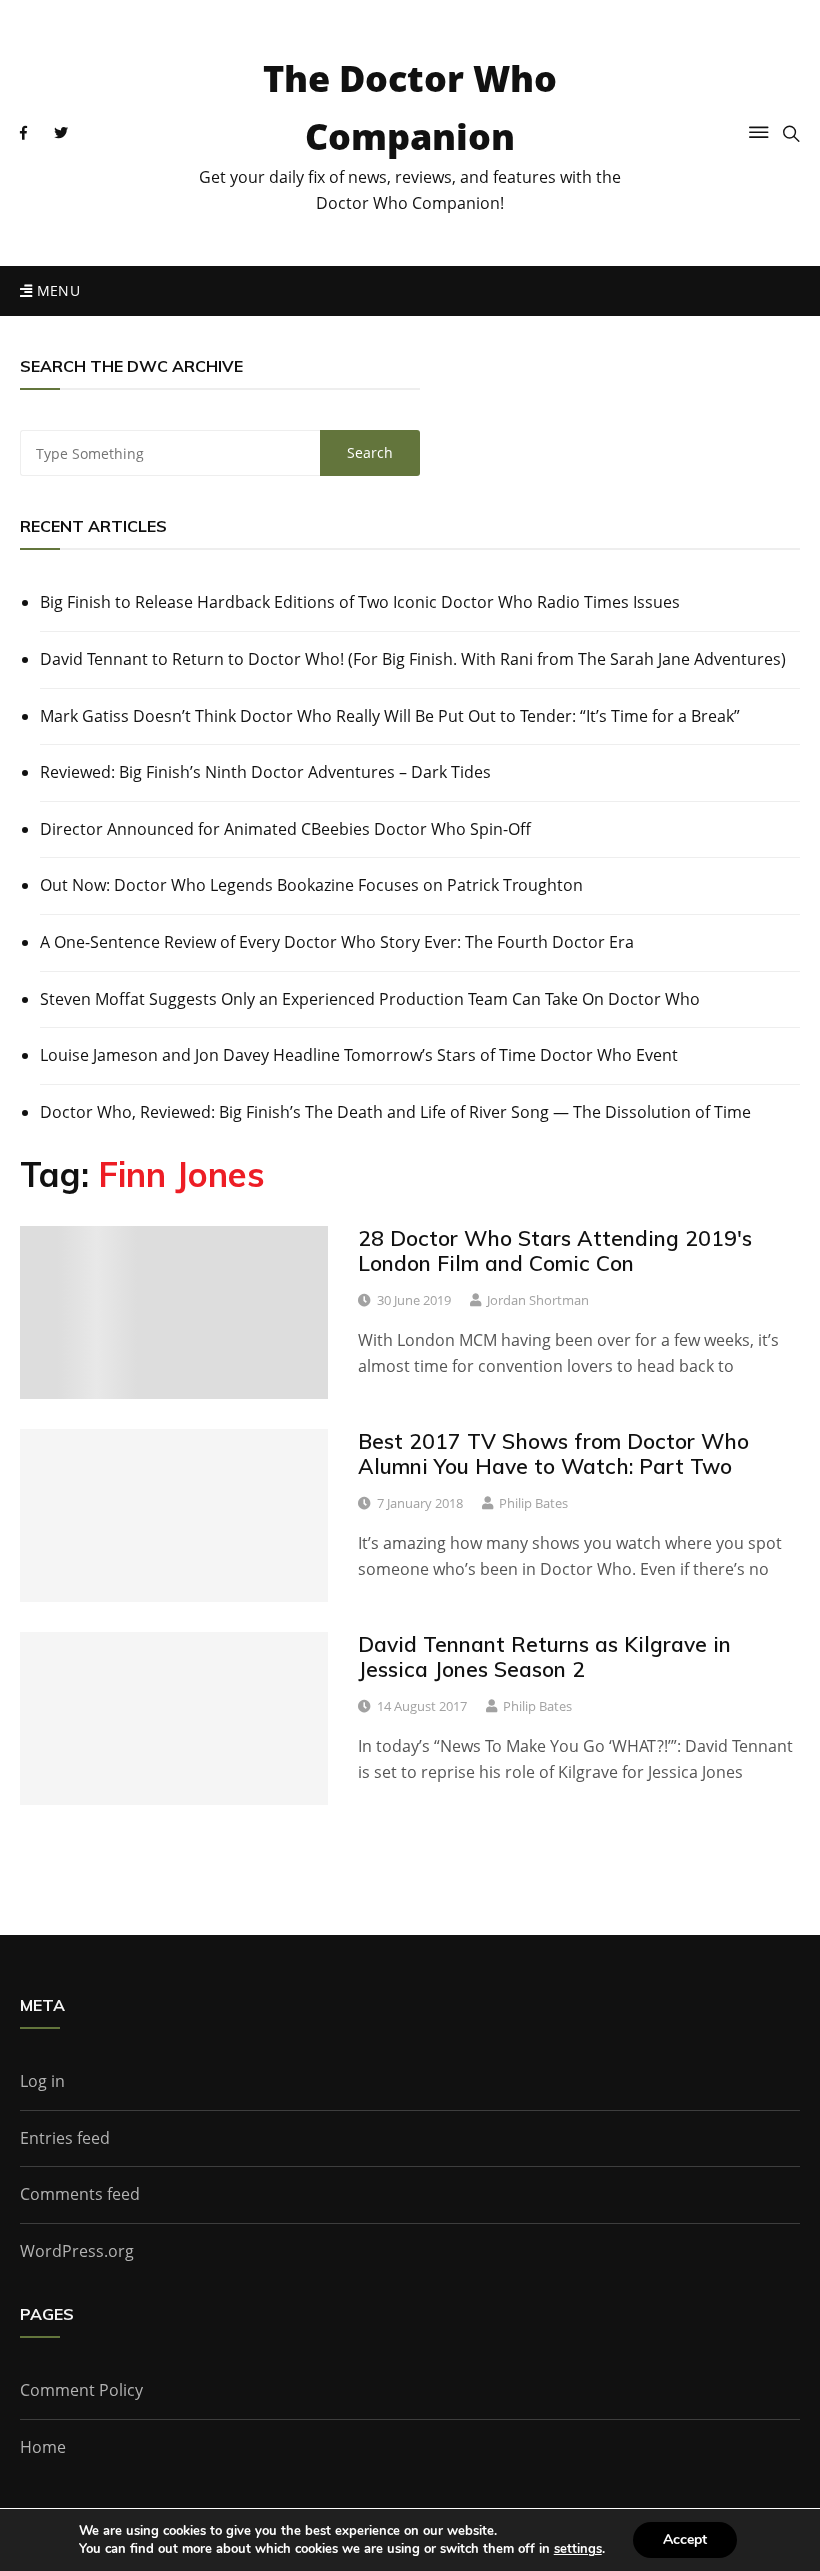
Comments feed (80, 2194)
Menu (56, 290)
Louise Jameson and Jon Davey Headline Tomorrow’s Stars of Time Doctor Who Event (359, 1055)
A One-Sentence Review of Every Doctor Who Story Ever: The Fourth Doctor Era (337, 942)
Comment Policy (81, 2390)
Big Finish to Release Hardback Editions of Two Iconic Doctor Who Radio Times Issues (360, 602)
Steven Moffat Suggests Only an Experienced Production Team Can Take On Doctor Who (370, 999)
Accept (685, 2539)
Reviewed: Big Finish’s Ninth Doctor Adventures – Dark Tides (265, 772)
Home (43, 2447)
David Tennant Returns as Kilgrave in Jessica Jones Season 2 (544, 1656)
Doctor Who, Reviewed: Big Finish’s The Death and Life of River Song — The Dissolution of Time (395, 1112)
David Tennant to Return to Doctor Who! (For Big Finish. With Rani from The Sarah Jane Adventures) (413, 659)
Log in (42, 2081)
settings (578, 2549)
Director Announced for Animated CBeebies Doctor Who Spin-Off (285, 829)
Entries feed (65, 2138)
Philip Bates (533, 1503)
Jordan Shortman (538, 1300)
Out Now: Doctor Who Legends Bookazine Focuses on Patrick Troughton (311, 885)
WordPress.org (77, 2251)
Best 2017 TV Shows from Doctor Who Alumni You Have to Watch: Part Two (553, 1453)
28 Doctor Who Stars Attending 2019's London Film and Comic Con (555, 1250)
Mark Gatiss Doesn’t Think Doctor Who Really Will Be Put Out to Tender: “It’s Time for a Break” (390, 716)
